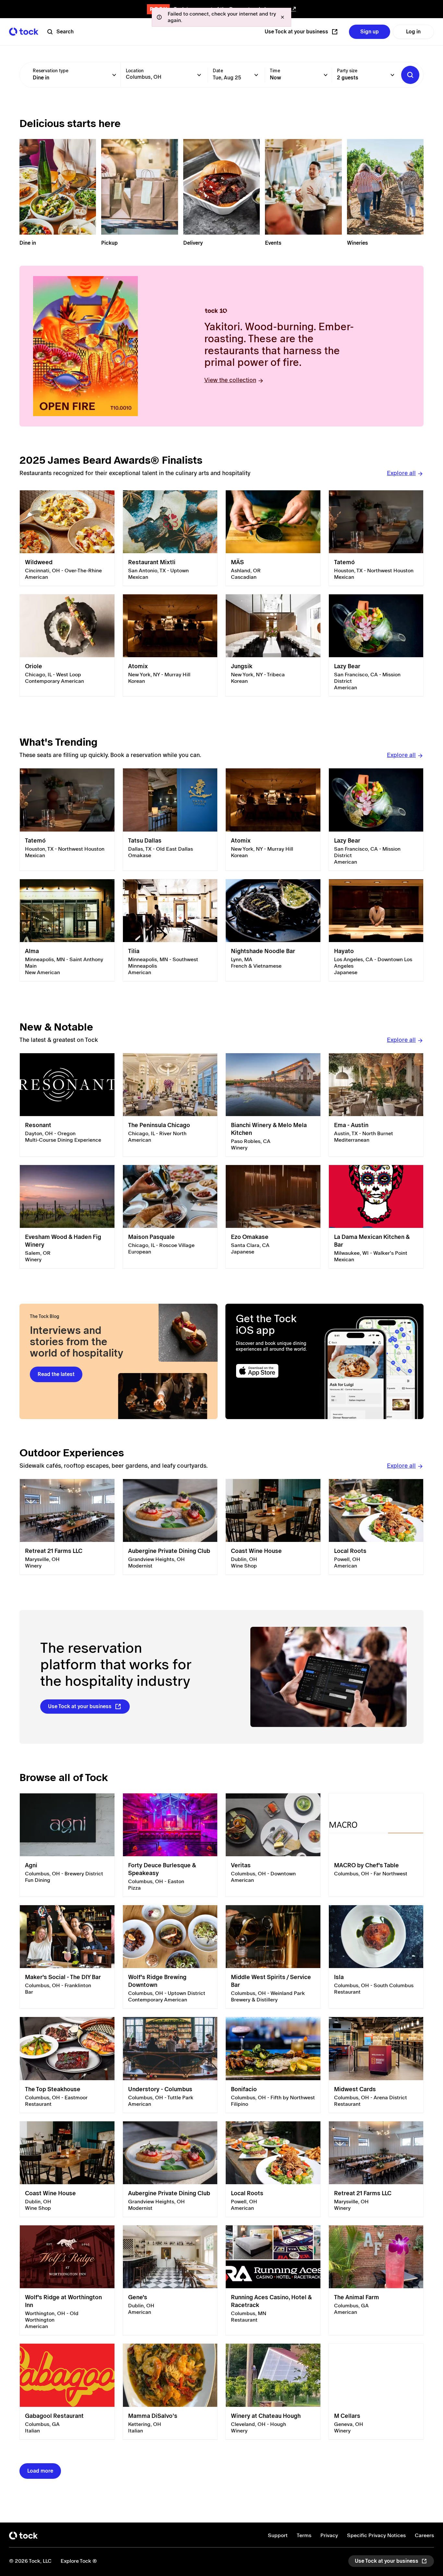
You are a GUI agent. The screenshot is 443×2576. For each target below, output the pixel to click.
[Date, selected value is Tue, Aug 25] (256, 75)
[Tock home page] (24, 32)
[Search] (410, 75)
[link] (67, 538)
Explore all (401, 473)
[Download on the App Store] (275, 1371)
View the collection (230, 380)
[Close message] (282, 17)
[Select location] (199, 75)
